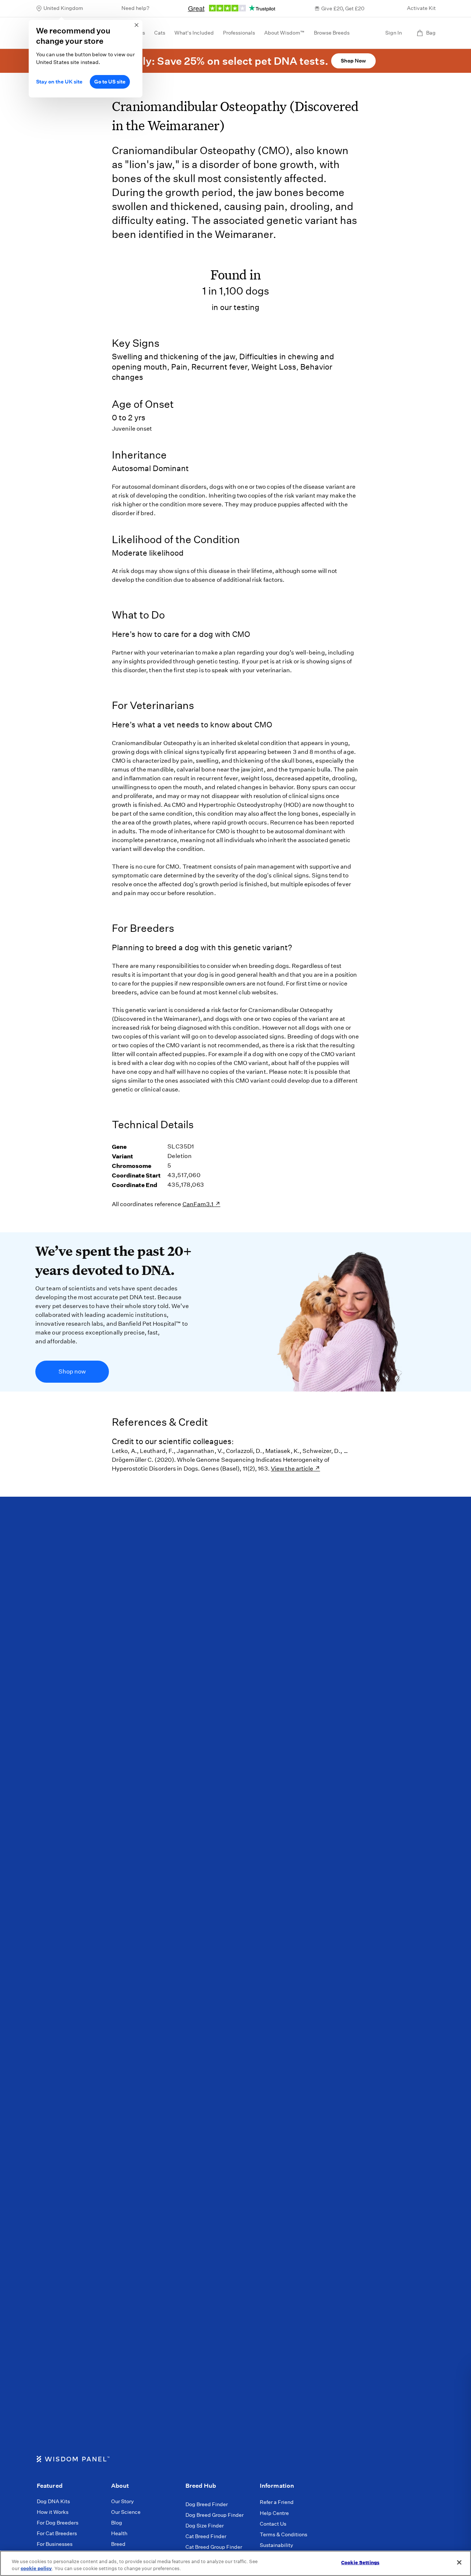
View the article (292, 1469)
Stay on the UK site (59, 82)
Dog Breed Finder (207, 2504)
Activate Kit (421, 8)
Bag (431, 33)
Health (119, 2533)
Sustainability (277, 2545)
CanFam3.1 (199, 1204)
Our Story (123, 2501)
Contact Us (273, 2524)
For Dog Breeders (58, 2523)
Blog (117, 2523)
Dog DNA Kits (53, 2501)
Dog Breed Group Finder (215, 2515)
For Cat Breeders (57, 2533)
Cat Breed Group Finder (214, 2547)
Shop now (72, 1371)
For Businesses (55, 2544)
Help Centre (274, 2513)
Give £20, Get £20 (343, 8)
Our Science (126, 2512)
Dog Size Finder (205, 2526)
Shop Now (353, 61)
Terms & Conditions (284, 2534)
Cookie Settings (360, 2563)
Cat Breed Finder (206, 2536)
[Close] (459, 2562)
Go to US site (110, 82)
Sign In (394, 33)
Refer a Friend (277, 2502)
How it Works (53, 2512)
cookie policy (36, 2568)
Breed (118, 2544)
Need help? (135, 8)
